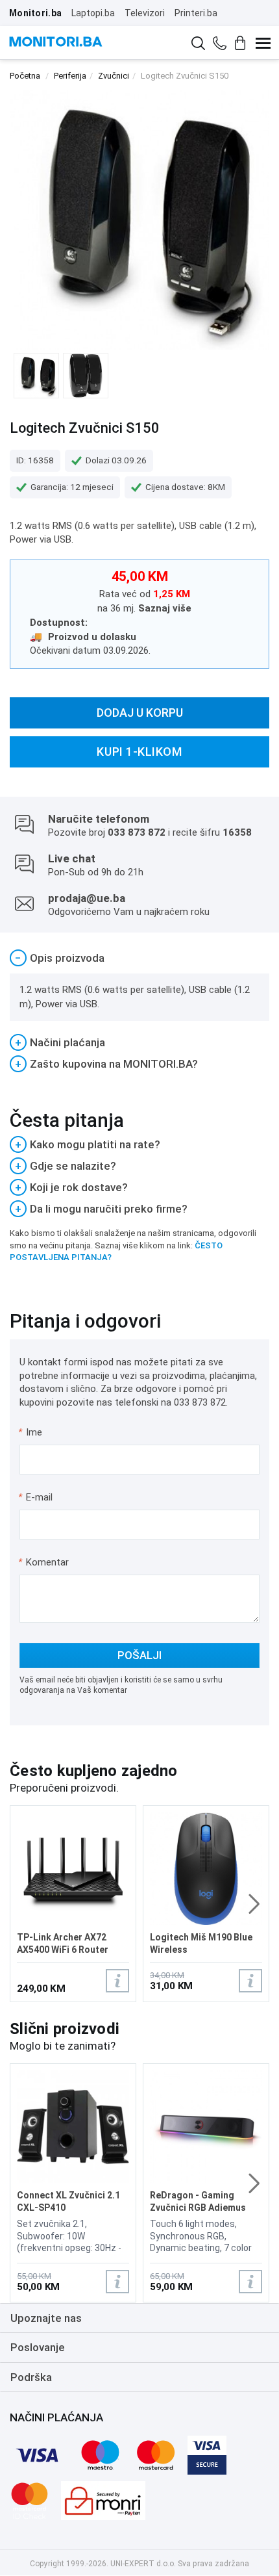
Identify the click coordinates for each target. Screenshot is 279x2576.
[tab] (139, 958)
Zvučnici (114, 76)
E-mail (36, 1497)
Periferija (70, 76)
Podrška (31, 2377)
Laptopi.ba (93, 13)
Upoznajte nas (46, 2318)
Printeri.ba (196, 13)
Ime (31, 1432)
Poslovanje (38, 2347)
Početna (25, 76)
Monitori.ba (35, 13)
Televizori (145, 13)
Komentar (43, 1562)
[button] (254, 1904)
